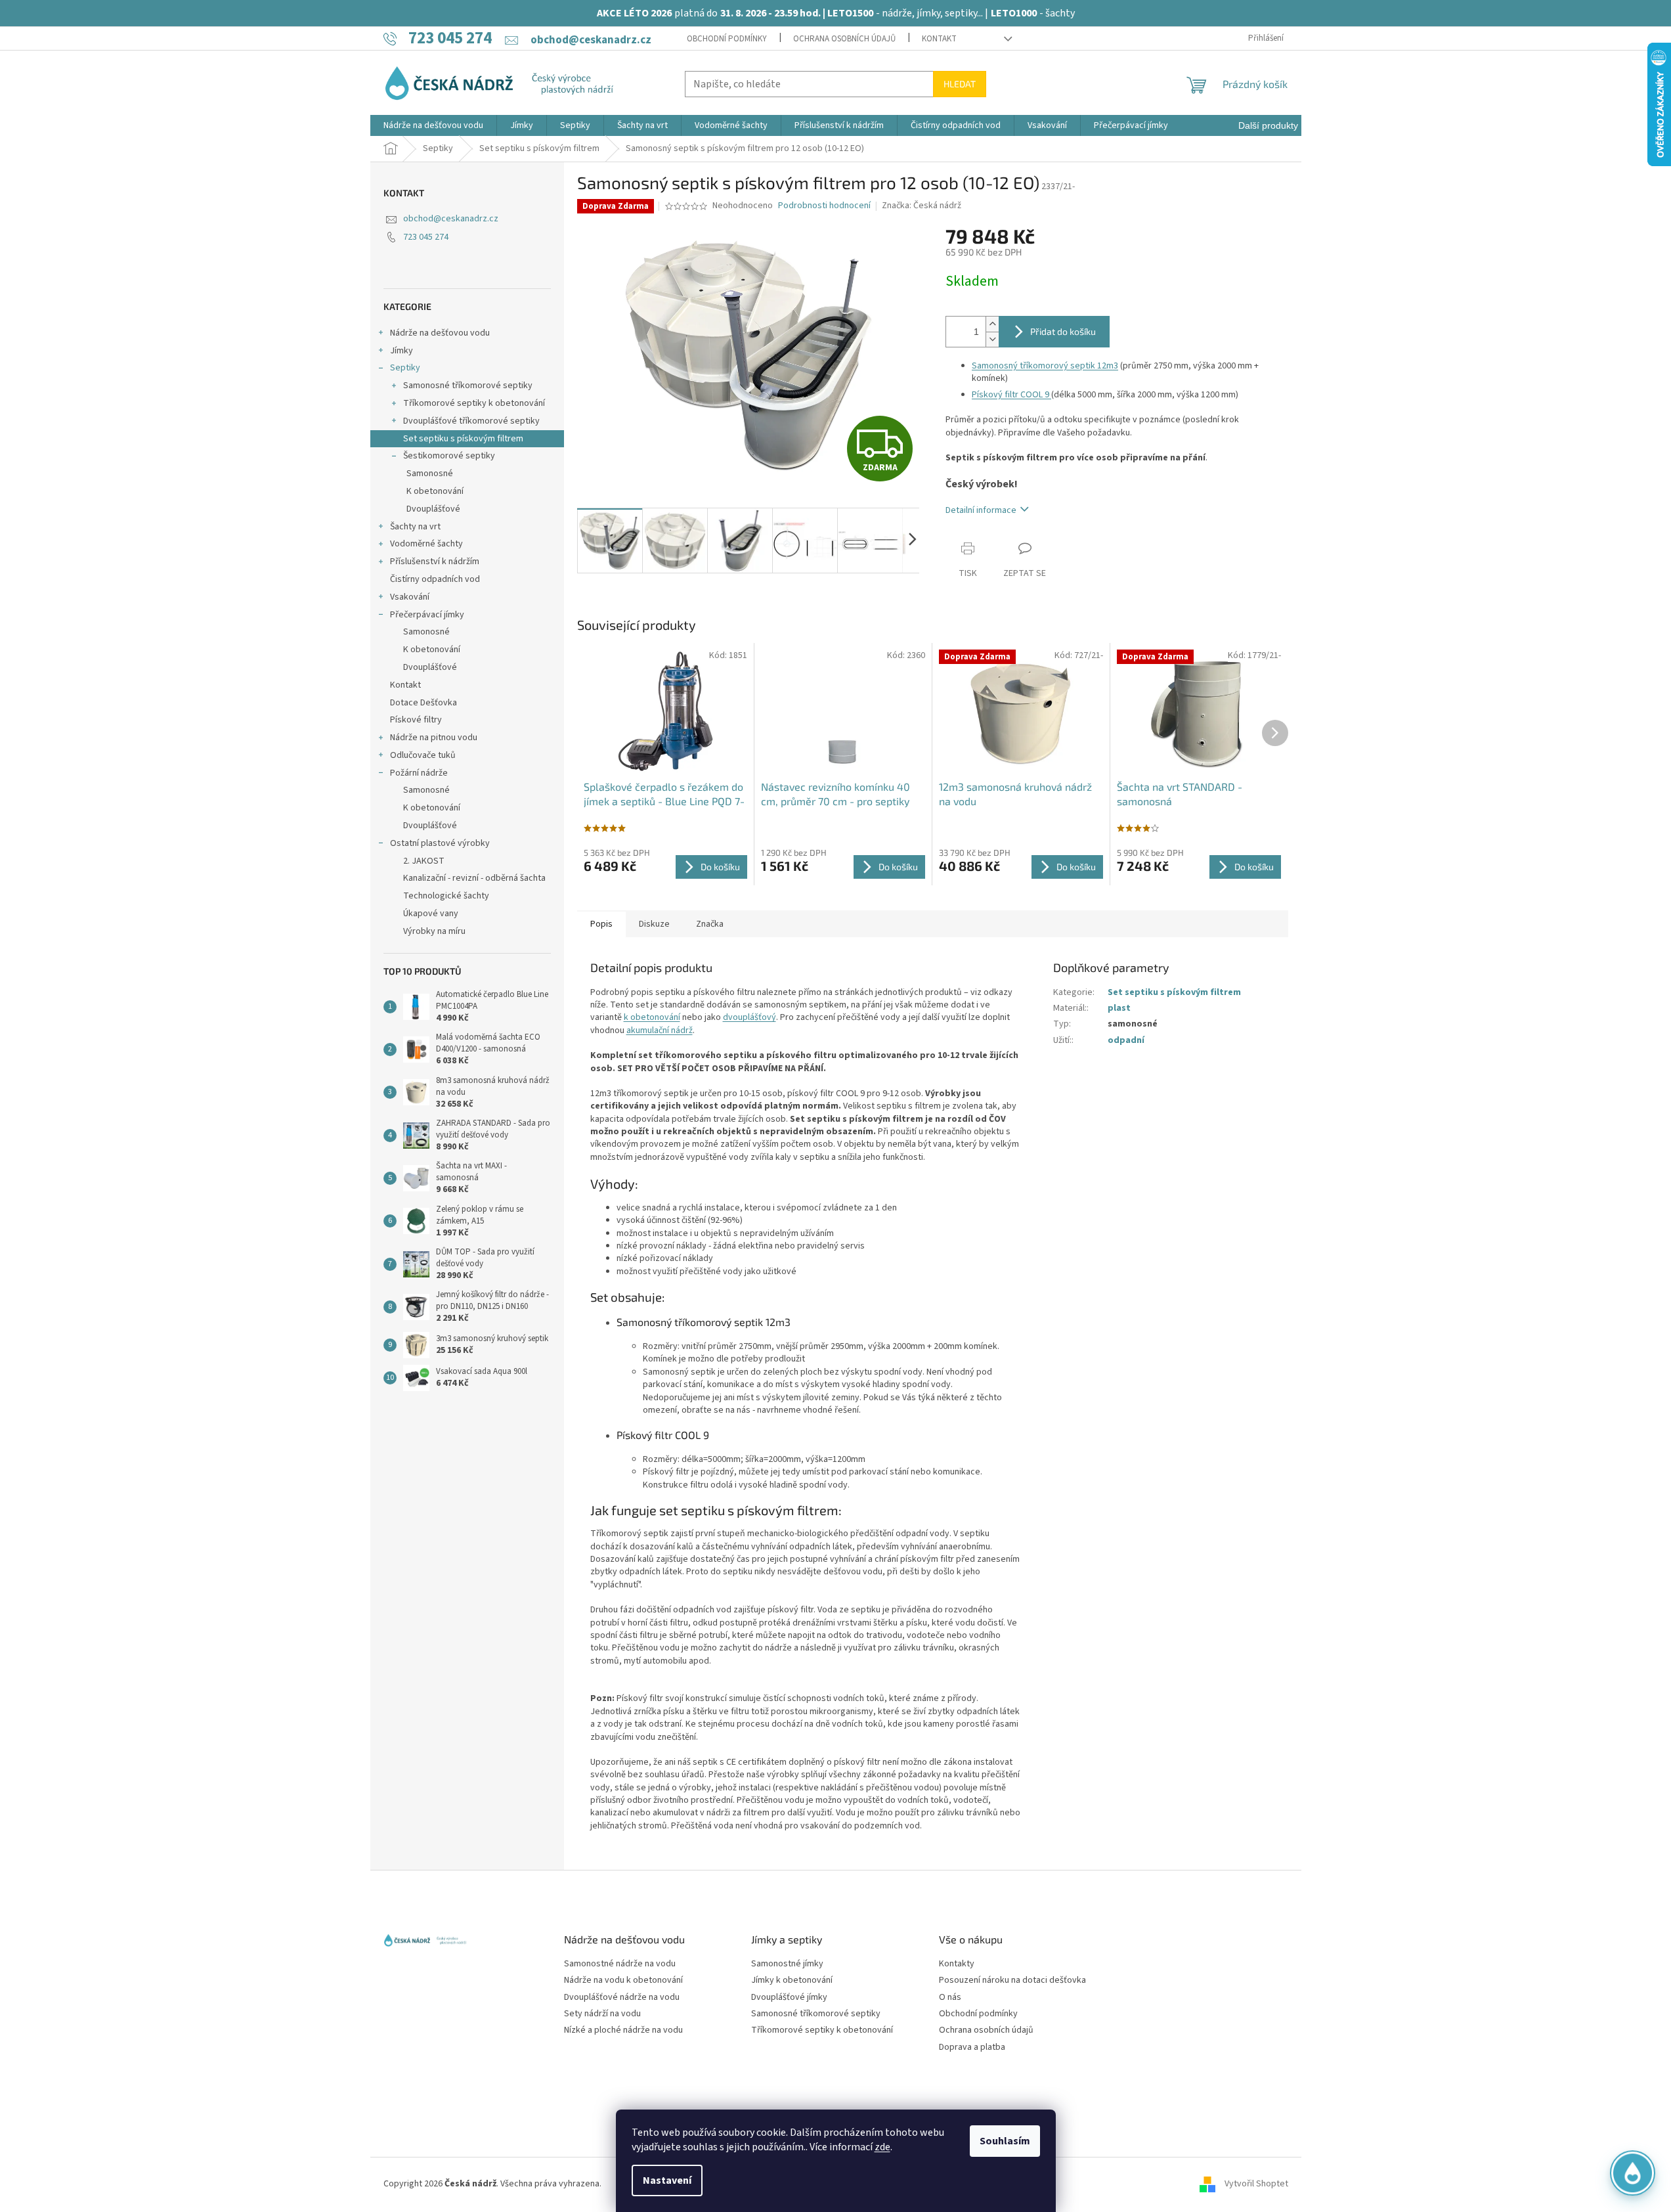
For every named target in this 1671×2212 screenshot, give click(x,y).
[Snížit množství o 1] (992, 339)
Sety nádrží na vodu (602, 2014)
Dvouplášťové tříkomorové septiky (471, 421)
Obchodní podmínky (727, 39)
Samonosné (430, 474)
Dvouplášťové (433, 509)
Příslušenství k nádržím (435, 562)
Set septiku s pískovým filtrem (463, 439)
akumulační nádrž (660, 1030)
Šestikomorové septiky (449, 456)
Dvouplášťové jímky (789, 1998)
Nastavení (667, 2180)
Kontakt (939, 39)
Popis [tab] (601, 924)
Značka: (922, 206)
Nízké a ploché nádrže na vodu (623, 2030)
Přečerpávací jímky (427, 615)
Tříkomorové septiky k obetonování (474, 403)
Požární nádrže (419, 773)
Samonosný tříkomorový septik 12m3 (1045, 366)
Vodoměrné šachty (426, 544)
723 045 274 (426, 237)
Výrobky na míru (434, 931)
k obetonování (652, 1017)
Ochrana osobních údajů (844, 39)
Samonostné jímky (787, 1964)
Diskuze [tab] (654, 924)
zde (882, 2147)
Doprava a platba (972, 2047)
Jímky (401, 351)
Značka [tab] (710, 924)
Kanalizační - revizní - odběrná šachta (474, 878)
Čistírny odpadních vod (435, 579)
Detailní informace (981, 510)
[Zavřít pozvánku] (1639, 2020)
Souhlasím (1005, 2141)
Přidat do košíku (1063, 331)
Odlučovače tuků (423, 755)
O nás (950, 1998)
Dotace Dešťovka (423, 703)
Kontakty (957, 1964)
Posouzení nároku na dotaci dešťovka (1012, 1980)
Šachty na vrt (415, 527)
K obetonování (435, 491)
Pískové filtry (416, 720)
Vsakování (410, 597)
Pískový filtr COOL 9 (1010, 395)
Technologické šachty (446, 896)
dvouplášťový (749, 1017)
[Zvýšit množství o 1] (992, 324)
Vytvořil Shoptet (1256, 2184)
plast (1119, 1008)
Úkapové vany (431, 914)
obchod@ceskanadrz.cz (451, 219)
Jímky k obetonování (792, 1980)
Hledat (960, 84)
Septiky (405, 368)
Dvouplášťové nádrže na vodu (622, 1998)
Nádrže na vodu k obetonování (623, 1980)
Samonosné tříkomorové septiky (468, 386)
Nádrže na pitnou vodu (434, 738)
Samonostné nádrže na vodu (620, 1964)
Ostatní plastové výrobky (440, 843)
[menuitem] (433, 125)
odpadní (1126, 1040)
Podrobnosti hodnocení (824, 206)
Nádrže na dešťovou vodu (440, 333)
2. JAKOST (424, 861)
